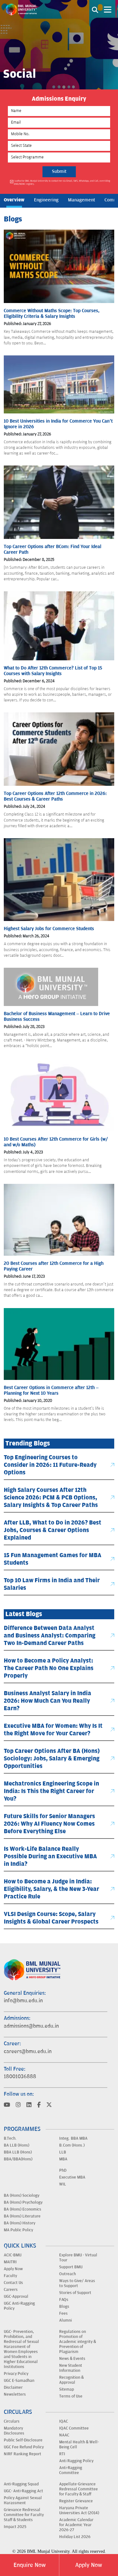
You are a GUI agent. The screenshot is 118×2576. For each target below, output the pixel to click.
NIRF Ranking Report (22, 2454)
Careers (11, 2289)
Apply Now (13, 2269)
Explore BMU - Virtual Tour (78, 2257)
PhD (63, 2170)
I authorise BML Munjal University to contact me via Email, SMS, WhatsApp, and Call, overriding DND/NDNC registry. (62, 182)
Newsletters (15, 2394)
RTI (62, 2454)
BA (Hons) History (20, 2223)
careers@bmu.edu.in (28, 2051)
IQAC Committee (74, 2428)
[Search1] (95, 9)
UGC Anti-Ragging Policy (19, 2306)
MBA (63, 2159)
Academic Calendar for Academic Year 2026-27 (76, 2525)
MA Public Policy (18, 2230)
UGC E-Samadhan (19, 2380)
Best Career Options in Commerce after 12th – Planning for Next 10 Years (51, 1390)
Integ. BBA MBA (73, 2138)
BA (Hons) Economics (22, 2209)
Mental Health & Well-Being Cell (79, 2444)
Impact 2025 (15, 2526)
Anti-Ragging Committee (71, 2470)
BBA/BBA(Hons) (18, 2159)
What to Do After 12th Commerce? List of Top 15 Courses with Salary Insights (53, 671)
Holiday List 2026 (75, 2536)
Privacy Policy (16, 2373)
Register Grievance (76, 2501)
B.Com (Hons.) (72, 2145)
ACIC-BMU (13, 2255)
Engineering (46, 200)
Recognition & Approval (71, 2380)
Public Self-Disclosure (23, 2440)
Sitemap (67, 2389)
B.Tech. (10, 2138)
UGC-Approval (16, 2296)
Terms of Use (71, 2396)
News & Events (72, 2358)
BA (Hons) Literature (22, 2216)
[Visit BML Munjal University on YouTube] (7, 2105)
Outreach (67, 2274)
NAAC (64, 2435)
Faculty (10, 2275)
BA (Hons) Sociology (22, 2195)
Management (81, 200)
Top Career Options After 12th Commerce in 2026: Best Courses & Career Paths (55, 796)
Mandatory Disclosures (14, 2430)
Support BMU (71, 2267)
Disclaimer (13, 2387)
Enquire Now (30, 2565)
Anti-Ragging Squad (21, 2484)
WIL (63, 2184)
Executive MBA (72, 2177)
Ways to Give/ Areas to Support (77, 2283)
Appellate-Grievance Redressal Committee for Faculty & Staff (79, 2489)
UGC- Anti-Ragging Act (23, 2491)
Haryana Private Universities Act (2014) (79, 2510)
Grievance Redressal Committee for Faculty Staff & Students (24, 2515)
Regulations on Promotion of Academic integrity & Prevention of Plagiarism (78, 2341)
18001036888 (20, 2077)
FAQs (64, 2299)
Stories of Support (75, 2292)
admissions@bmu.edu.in (31, 2026)
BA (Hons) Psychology (23, 2202)
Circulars (12, 2421)
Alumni (65, 2320)
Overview (14, 200)
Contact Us (13, 2282)
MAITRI (10, 2262)
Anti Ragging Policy (76, 2461)
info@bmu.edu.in (23, 2001)
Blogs (64, 2306)
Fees (63, 2313)
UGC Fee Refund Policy (24, 2447)
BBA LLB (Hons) (18, 2152)
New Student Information (71, 2368)
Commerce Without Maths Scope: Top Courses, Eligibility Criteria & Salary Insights (52, 314)
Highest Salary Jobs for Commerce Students (49, 929)
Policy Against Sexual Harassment (23, 2500)
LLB (63, 2152)
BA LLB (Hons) (17, 2145)
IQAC (64, 2421)
